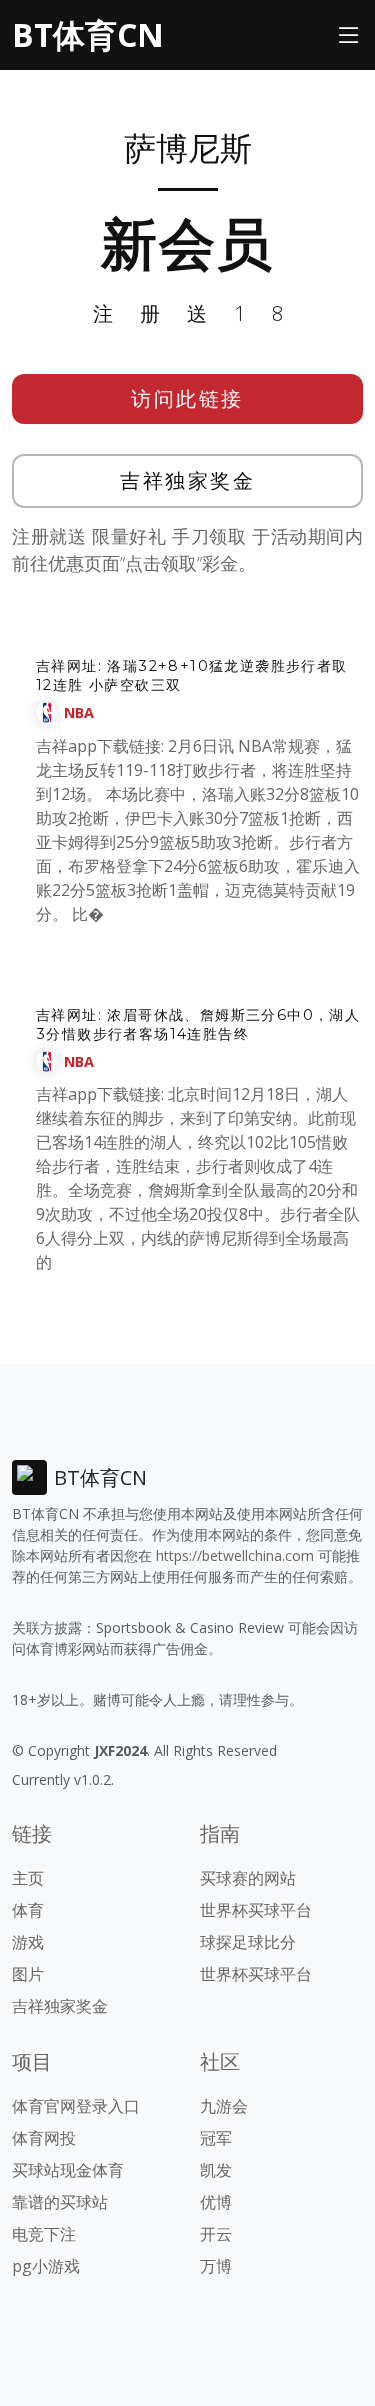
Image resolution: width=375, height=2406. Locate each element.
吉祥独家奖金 (187, 480)
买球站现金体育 (68, 2170)
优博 (216, 2202)
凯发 (216, 2170)
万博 (216, 2266)
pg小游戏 (46, 2266)
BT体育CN (88, 34)
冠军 (216, 2138)
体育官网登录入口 (76, 2106)
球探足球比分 (248, 1942)
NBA (79, 712)
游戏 (28, 1942)
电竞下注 (44, 2234)
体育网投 (44, 2138)
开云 (216, 2234)
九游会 (224, 2106)
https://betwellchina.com (235, 1555)
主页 (28, 1878)
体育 (28, 1910)
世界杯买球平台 (256, 1910)
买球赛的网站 (248, 1878)
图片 (28, 1974)
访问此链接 (187, 398)
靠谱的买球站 (60, 2202)
